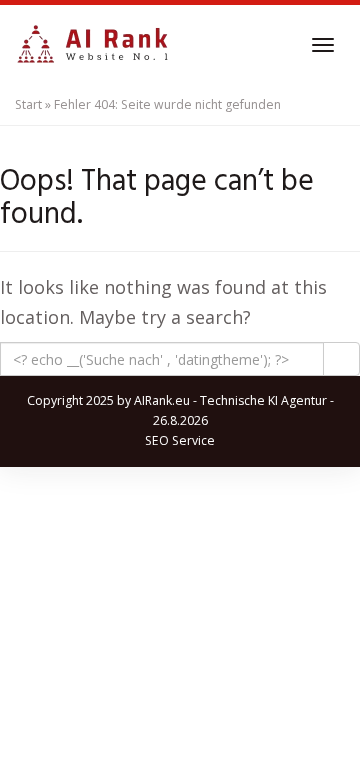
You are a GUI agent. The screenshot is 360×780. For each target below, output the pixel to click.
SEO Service (180, 440)
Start (28, 104)
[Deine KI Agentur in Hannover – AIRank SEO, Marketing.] (92, 45)
